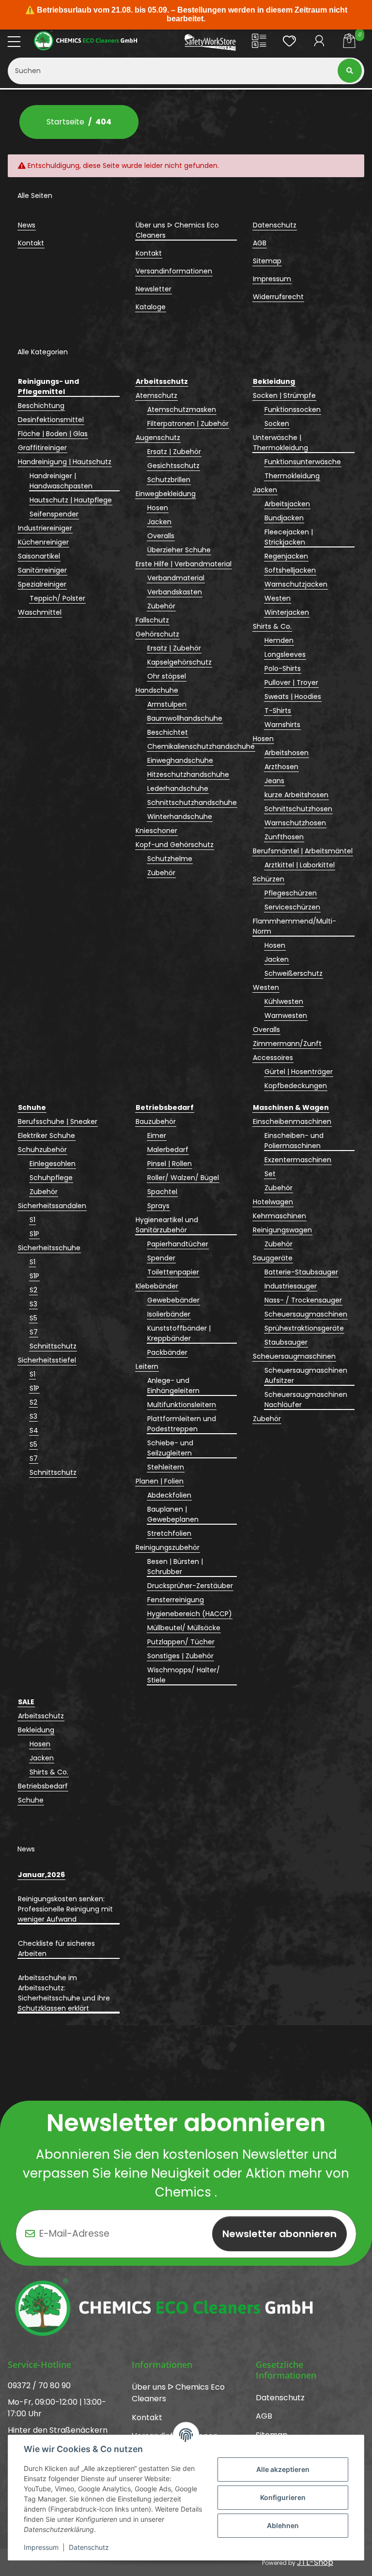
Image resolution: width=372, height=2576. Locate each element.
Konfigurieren (283, 2497)
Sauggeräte (273, 1258)
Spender (161, 1258)
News (27, 225)
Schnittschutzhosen (298, 809)
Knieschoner (156, 831)
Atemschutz (156, 395)
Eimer (157, 1136)
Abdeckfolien (169, 1495)
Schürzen (269, 879)
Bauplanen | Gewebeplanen (173, 1514)
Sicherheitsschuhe (49, 1248)
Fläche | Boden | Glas (53, 434)
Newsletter (154, 289)
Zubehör (161, 606)
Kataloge (151, 307)
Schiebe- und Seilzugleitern (170, 1448)
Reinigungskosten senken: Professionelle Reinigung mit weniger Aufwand (65, 1909)
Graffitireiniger (42, 448)
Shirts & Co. (272, 626)
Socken (277, 424)
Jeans (274, 781)
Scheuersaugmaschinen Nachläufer (306, 1400)
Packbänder (167, 1352)
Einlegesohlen (53, 1164)
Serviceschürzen (292, 907)
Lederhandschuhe (178, 788)
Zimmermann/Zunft (287, 1044)
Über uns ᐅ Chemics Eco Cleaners (177, 230)
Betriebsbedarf (43, 1786)
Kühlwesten (284, 1001)
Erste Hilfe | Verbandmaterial (184, 564)
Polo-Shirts (283, 668)
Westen (278, 598)
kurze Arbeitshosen (296, 795)
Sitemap (267, 261)
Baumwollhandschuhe (185, 718)
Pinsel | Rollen (170, 1164)
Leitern (147, 1366)
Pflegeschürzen (291, 893)
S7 (34, 1332)
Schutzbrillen (169, 480)
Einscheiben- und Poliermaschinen (294, 1141)
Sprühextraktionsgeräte (304, 1328)
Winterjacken (287, 612)
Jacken (159, 522)
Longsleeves (285, 654)
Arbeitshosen (287, 753)
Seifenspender (54, 514)
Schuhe (31, 1800)
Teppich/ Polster (57, 598)
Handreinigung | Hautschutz (65, 462)
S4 (34, 1430)
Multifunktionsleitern (182, 1405)
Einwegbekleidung (166, 494)
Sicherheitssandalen (52, 1206)
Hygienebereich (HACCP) (190, 1614)
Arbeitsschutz (41, 1716)
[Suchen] (351, 71)
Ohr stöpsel (167, 676)
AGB (260, 243)
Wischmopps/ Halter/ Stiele (184, 1675)
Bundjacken (284, 518)
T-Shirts (278, 711)
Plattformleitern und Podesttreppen (182, 1424)
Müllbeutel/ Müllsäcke (184, 1628)
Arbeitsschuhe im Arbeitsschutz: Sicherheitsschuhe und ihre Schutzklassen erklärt (64, 1993)
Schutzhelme (170, 859)
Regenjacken (286, 556)
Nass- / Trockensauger (303, 1300)
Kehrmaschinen (279, 1216)
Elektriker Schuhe (46, 1136)
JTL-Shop (315, 2562)
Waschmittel (40, 612)
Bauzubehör (156, 1121)
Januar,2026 (41, 1875)
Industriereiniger (45, 528)
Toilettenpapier (173, 1272)
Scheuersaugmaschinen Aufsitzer (306, 1375)
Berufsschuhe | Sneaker (58, 1121)
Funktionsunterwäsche (303, 462)
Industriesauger (291, 1286)
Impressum (41, 2547)
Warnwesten (286, 1015)
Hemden (279, 640)
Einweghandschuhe (180, 760)
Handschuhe (157, 690)
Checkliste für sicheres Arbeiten (56, 1948)
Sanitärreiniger (42, 570)
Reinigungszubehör (168, 1547)
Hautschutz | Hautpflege (71, 500)
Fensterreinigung (176, 1600)
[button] (259, 43)
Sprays (158, 1206)
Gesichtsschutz (173, 466)
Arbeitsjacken (287, 504)
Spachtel (162, 1192)
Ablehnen (283, 2525)
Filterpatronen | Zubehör (188, 424)
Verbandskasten (175, 592)
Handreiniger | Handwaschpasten (61, 481)
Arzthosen (281, 767)
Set (270, 1174)
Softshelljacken (290, 570)
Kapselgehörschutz (179, 662)
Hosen (158, 508)
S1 (32, 1220)
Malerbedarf (168, 1150)
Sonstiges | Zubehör (180, 1656)
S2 (33, 1290)
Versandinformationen (174, 271)
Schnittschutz (53, 1346)
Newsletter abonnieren (279, 2234)
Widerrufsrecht (278, 297)
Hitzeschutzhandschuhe (188, 774)
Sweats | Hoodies (293, 697)
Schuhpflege (51, 1178)
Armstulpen (167, 704)
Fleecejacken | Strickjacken (289, 537)
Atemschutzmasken (182, 409)
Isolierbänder (169, 1314)
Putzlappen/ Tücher (181, 1642)
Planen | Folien (160, 1481)
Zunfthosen (284, 837)
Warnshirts (282, 725)
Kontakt (31, 243)
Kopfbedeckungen (296, 1086)
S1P (34, 1234)
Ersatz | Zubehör (174, 452)
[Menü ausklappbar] (14, 42)
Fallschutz (152, 620)
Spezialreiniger (42, 584)
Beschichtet (168, 732)
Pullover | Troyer (291, 682)
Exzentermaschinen (298, 1160)
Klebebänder (157, 1286)
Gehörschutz (157, 634)
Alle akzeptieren (283, 2469)
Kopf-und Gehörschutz (175, 845)
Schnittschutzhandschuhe (192, 803)
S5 (33, 1318)
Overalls (161, 536)
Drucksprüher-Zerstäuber (190, 1586)
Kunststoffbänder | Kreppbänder (179, 1333)
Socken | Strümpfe (284, 395)
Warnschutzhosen (295, 823)
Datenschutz (89, 2547)
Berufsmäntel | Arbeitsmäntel (303, 851)
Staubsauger (286, 1342)
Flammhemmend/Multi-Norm (294, 926)
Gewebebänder (173, 1300)
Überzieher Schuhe (179, 550)
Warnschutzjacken (296, 584)
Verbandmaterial (176, 578)
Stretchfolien (169, 1533)
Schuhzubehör (42, 1150)
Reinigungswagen (282, 1230)
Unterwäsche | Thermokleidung (280, 443)
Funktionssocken (293, 409)
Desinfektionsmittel (51, 420)
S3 (33, 1304)
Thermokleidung (292, 476)
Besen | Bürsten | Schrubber (175, 1567)
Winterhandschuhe (180, 817)
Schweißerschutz (294, 973)
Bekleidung (36, 1730)
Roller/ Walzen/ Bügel (183, 1178)
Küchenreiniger (43, 542)
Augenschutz (158, 438)
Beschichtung (41, 406)
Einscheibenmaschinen (292, 1121)
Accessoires (273, 1058)
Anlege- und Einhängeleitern (173, 1386)
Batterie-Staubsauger (301, 1272)
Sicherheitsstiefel (47, 1360)
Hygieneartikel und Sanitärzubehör (167, 1225)
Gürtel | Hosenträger (299, 1072)
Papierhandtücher (178, 1244)
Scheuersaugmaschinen (306, 1314)
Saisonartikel (39, 556)
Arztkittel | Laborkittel (300, 865)
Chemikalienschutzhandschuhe (201, 746)
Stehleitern (166, 1467)
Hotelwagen (273, 1202)
